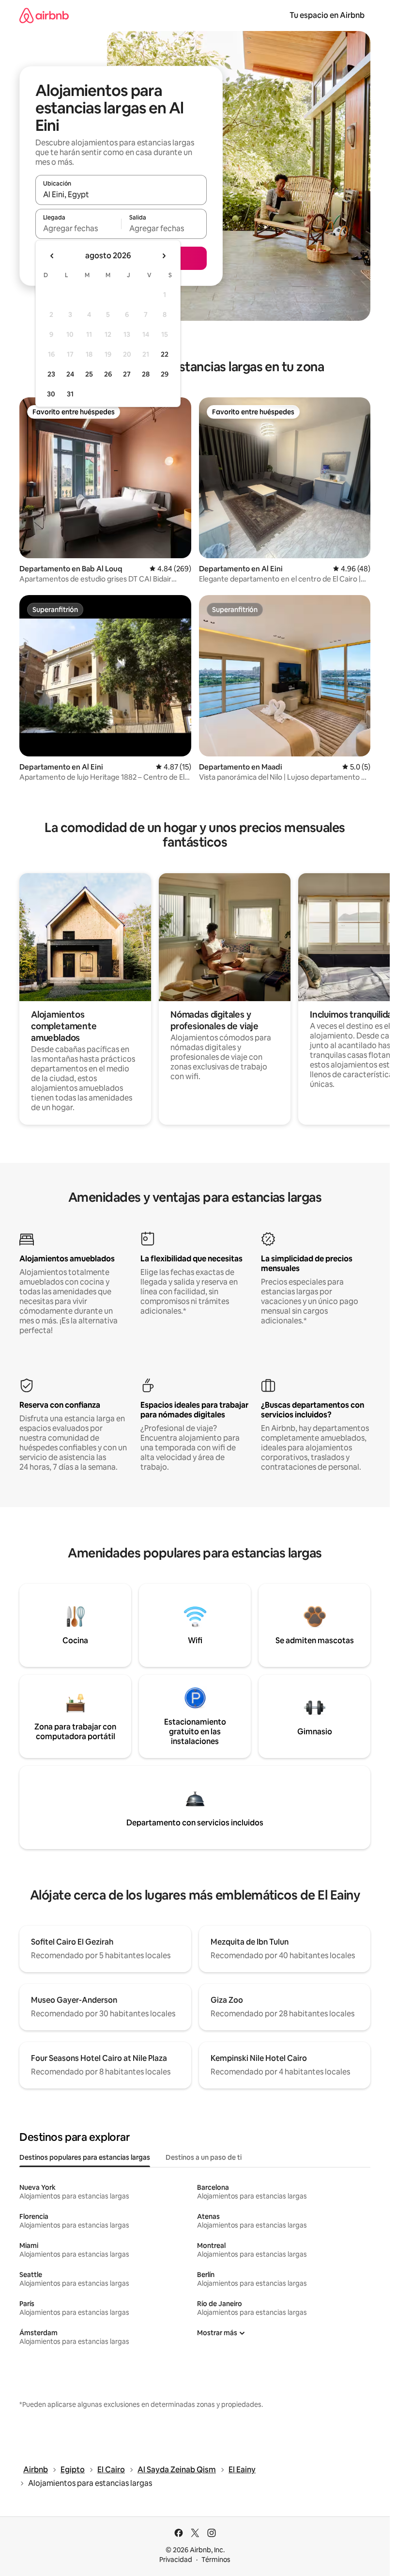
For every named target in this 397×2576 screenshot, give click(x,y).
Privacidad (176, 2560)
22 (165, 354)
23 (51, 374)
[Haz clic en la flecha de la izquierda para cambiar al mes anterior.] (52, 256)
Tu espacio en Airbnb (327, 15)
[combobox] (121, 194)
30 (51, 394)
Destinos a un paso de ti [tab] (204, 2157)
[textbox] (78, 228)
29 (165, 374)
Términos (216, 2560)
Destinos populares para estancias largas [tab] (85, 2157)
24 (70, 374)
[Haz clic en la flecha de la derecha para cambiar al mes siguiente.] (164, 256)
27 (127, 374)
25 (89, 374)
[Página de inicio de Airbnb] (44, 15)
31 (70, 394)
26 (108, 374)
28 (146, 374)
